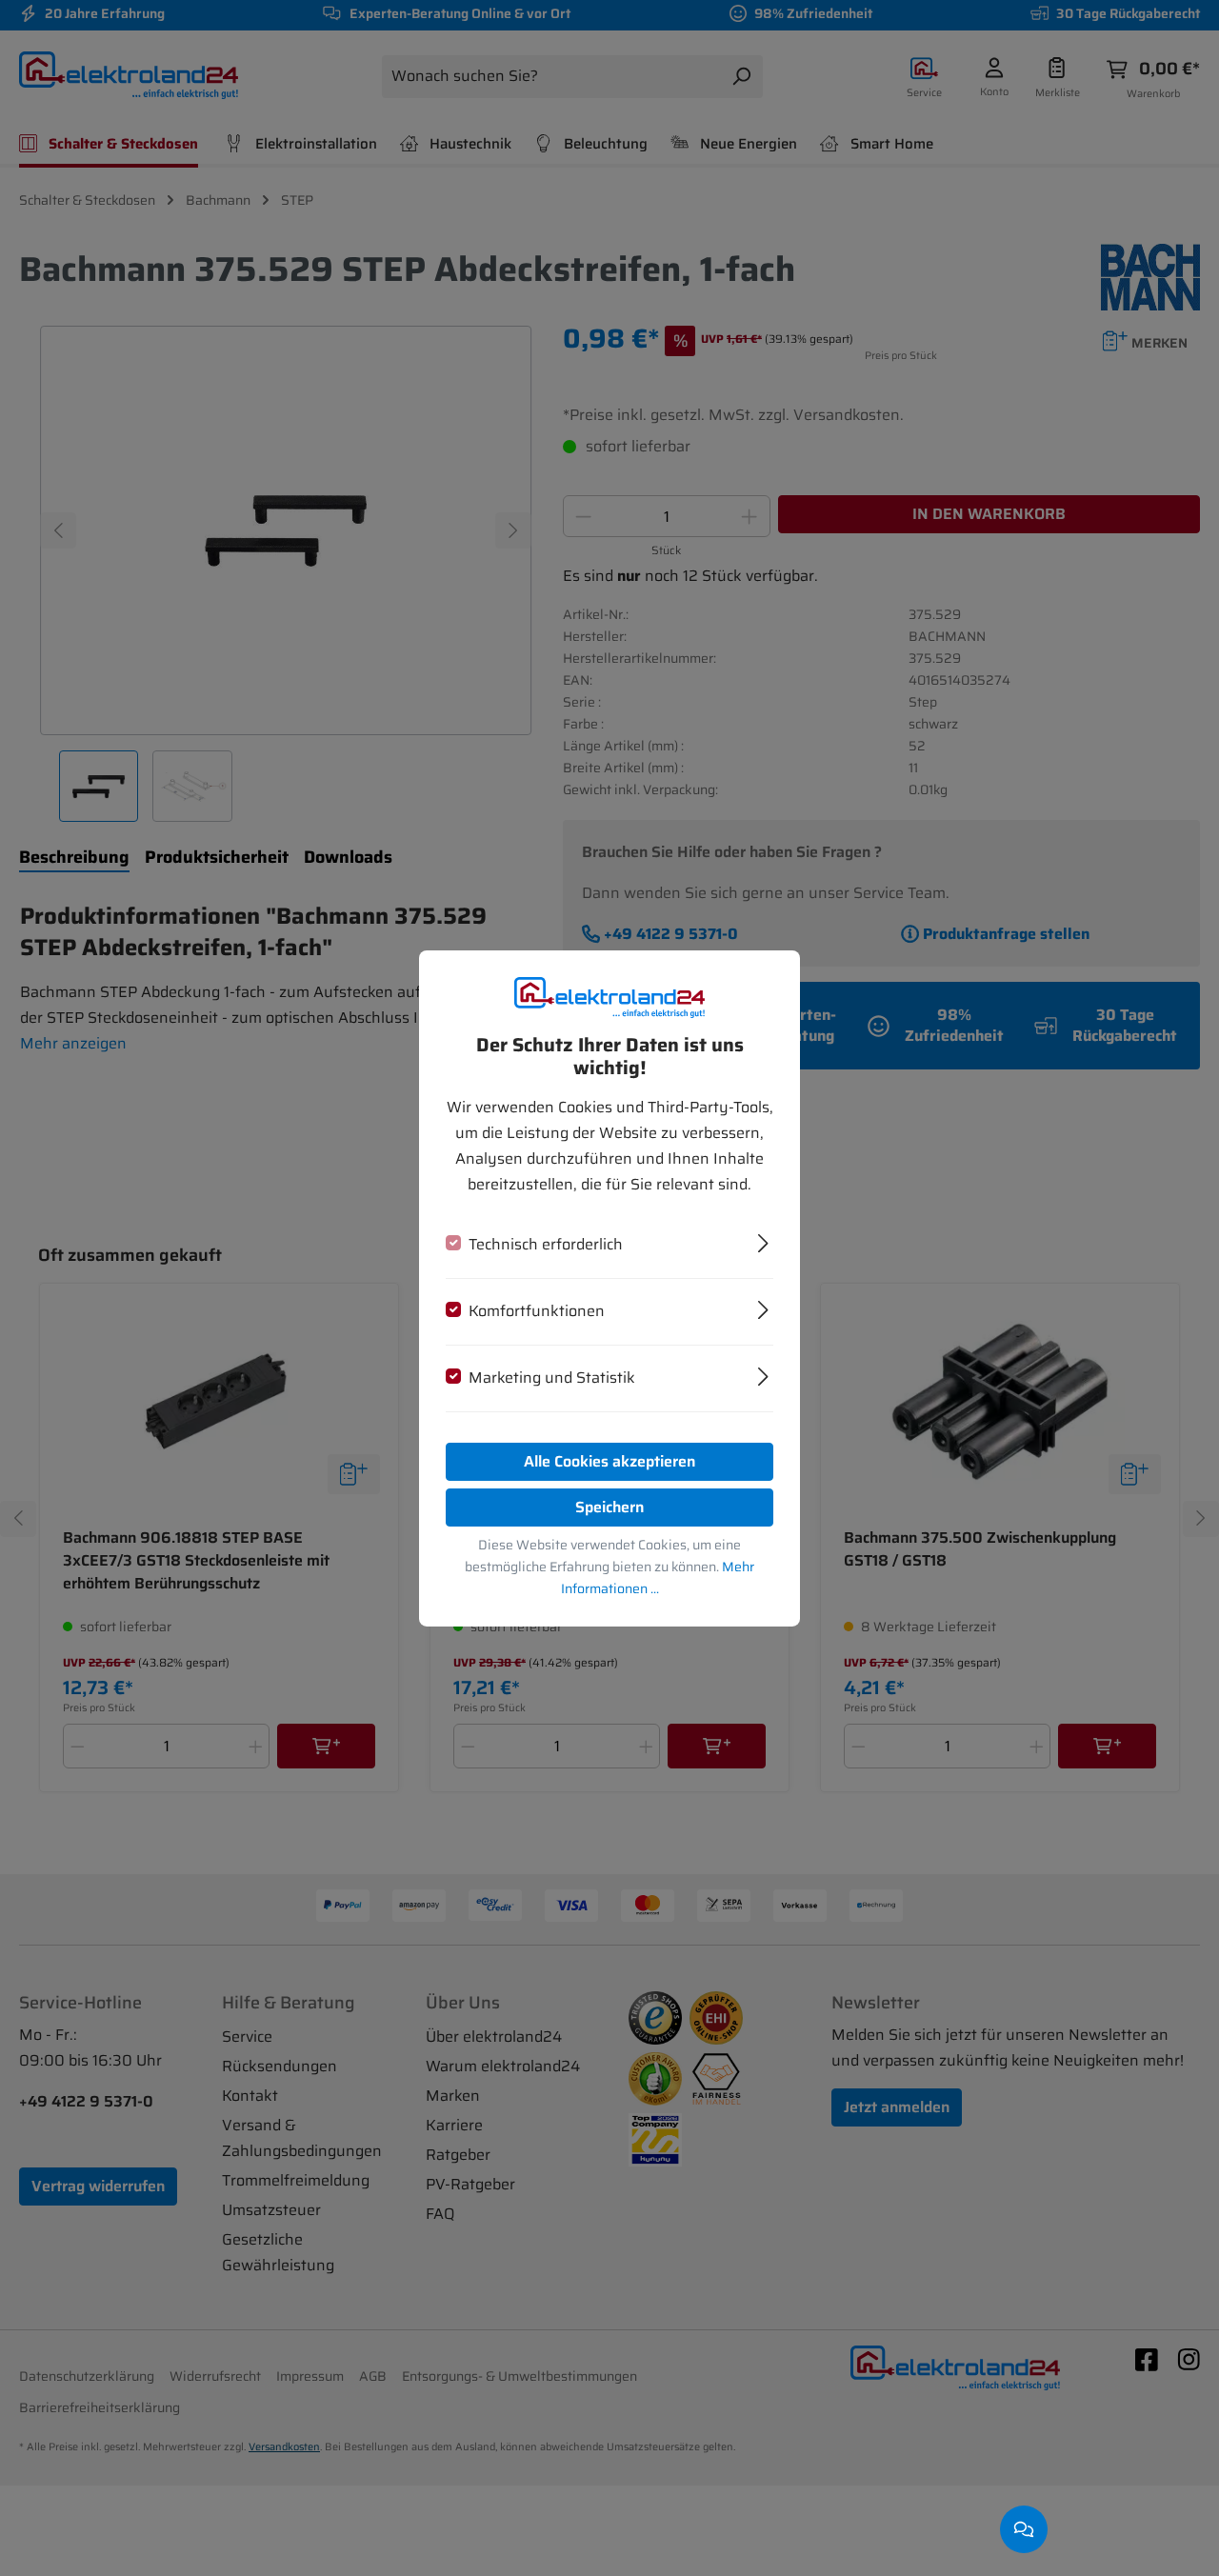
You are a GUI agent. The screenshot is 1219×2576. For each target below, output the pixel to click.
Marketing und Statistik (552, 1378)
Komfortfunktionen (537, 1311)
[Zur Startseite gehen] (609, 997)
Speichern (609, 1507)
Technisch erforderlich (546, 1244)
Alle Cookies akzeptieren (609, 1461)
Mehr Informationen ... (658, 1578)
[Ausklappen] (763, 1241)
